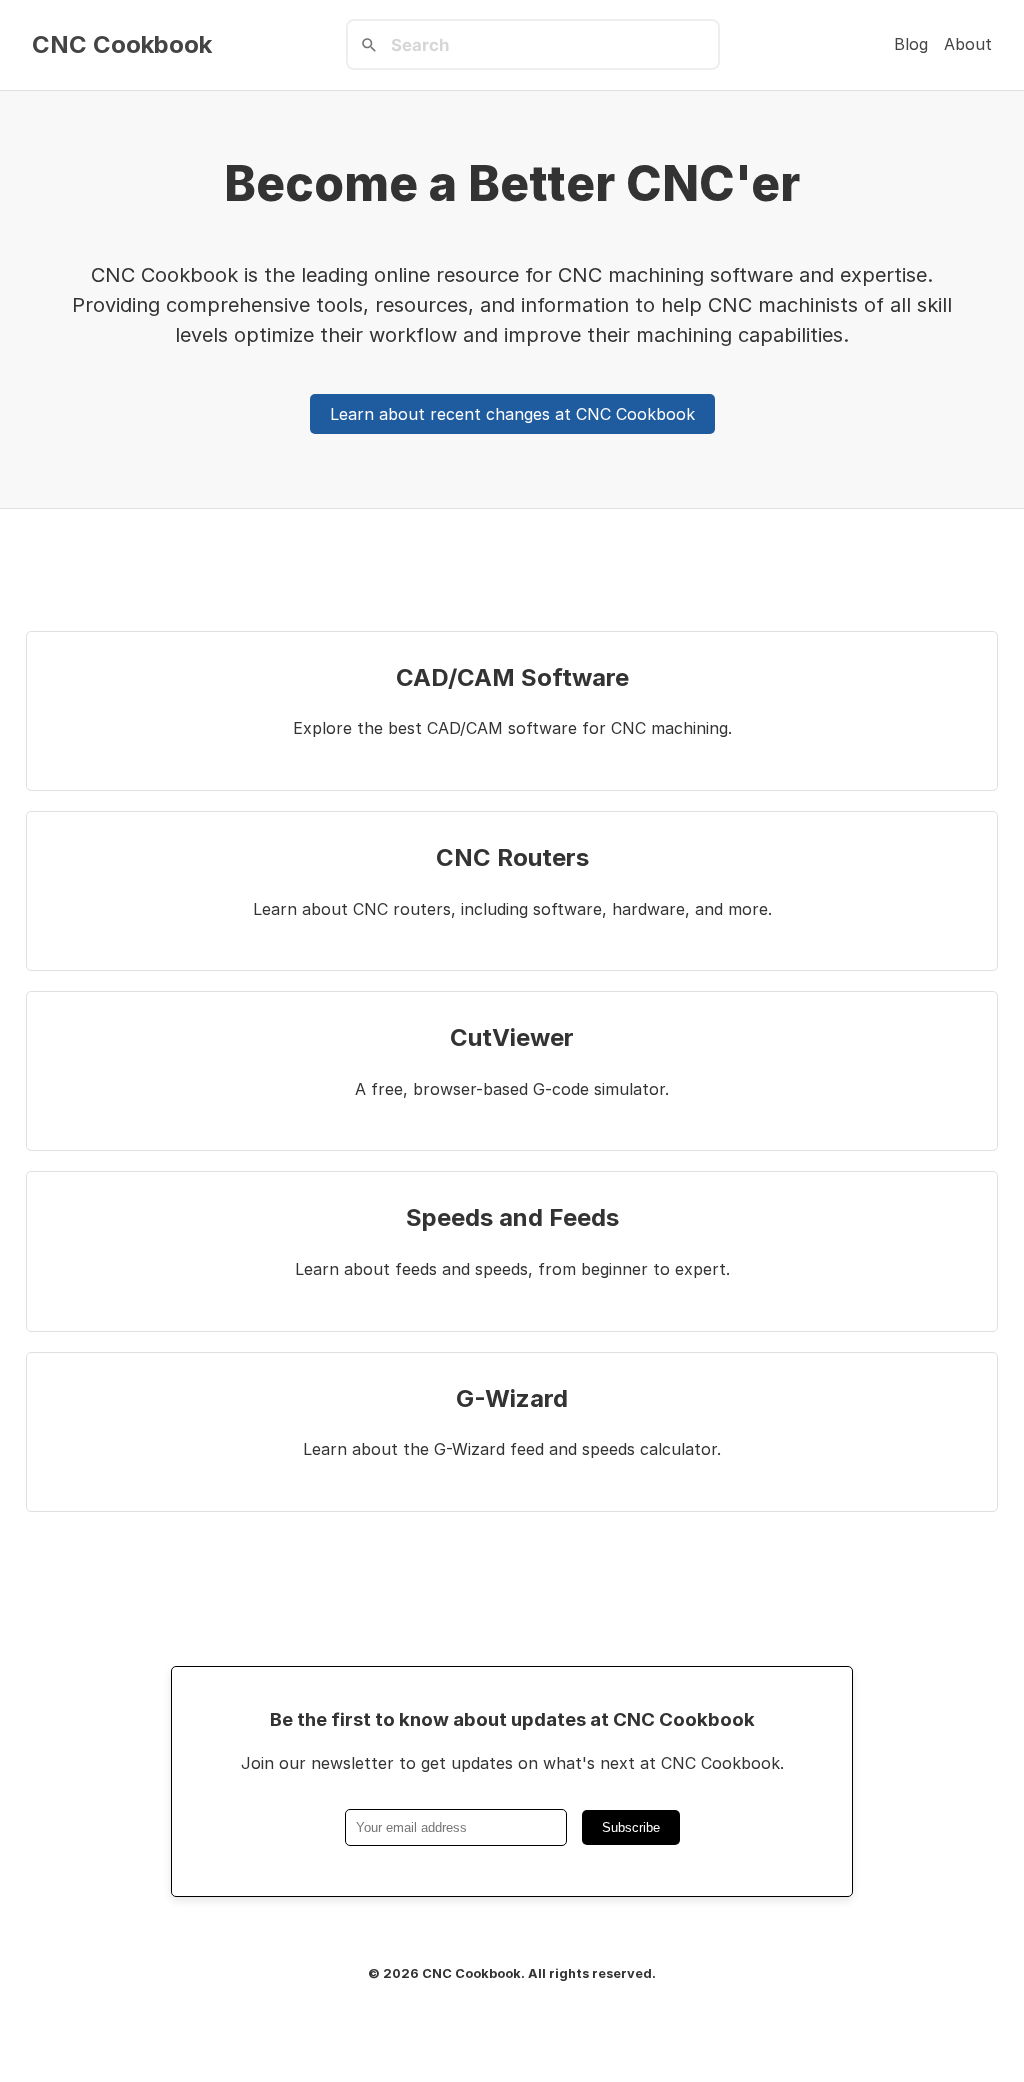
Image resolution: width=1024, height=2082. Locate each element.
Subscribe (631, 1827)
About (968, 44)
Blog (911, 44)
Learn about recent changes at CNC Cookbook (512, 414)
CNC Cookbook (122, 45)
